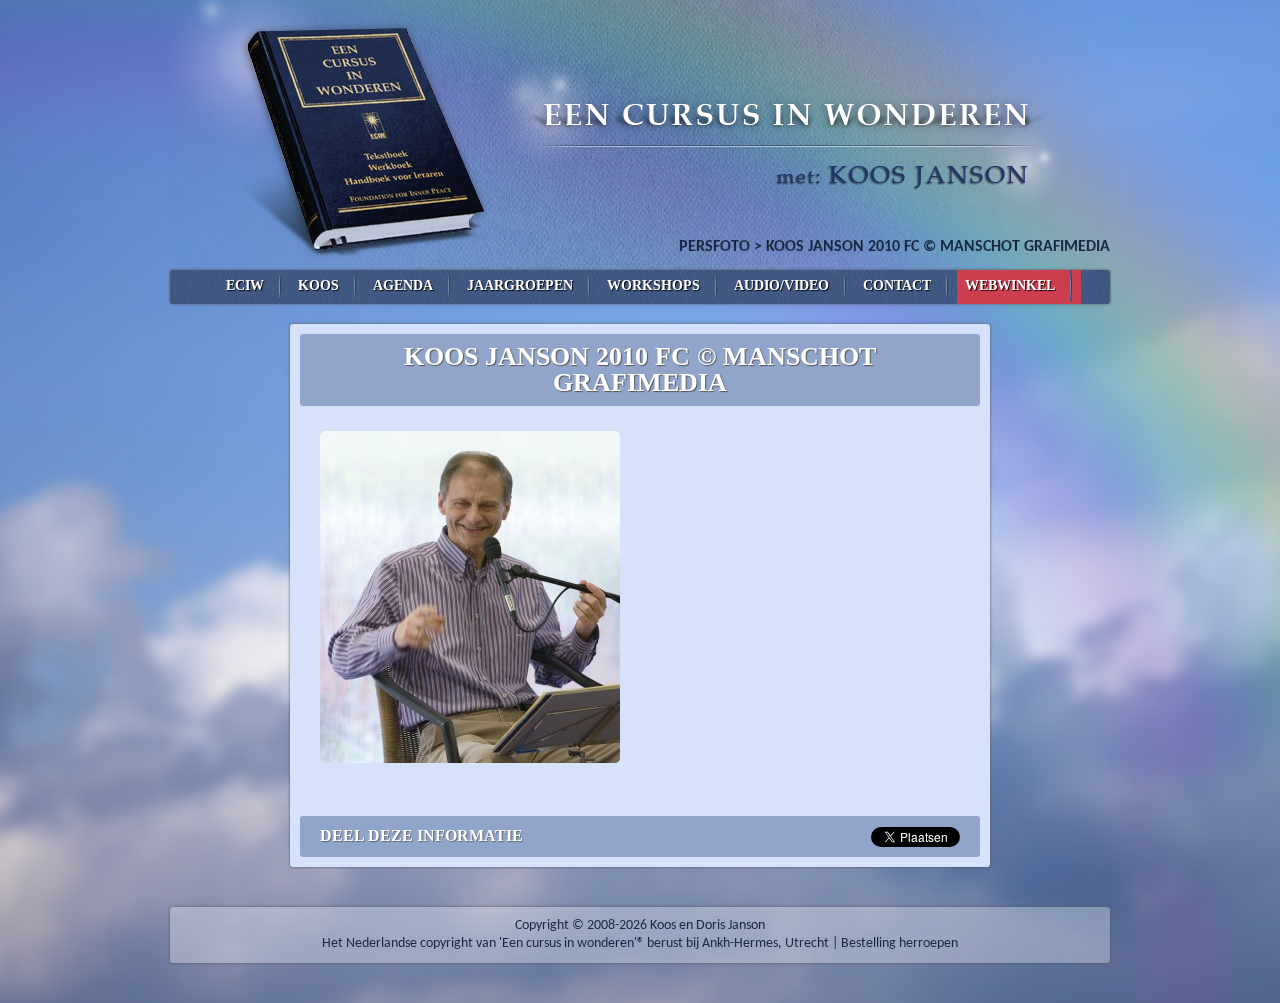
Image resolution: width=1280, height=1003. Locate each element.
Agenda (403, 285)
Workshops (653, 285)
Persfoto (714, 247)
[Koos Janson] (640, 135)
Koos (318, 285)
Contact (897, 285)
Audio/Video (781, 285)
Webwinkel (1010, 285)
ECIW (245, 285)
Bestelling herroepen (899, 943)
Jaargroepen (520, 285)
